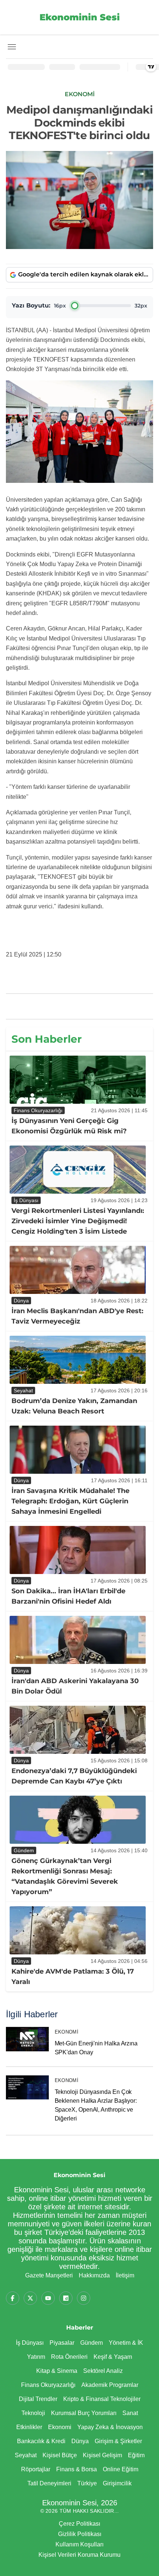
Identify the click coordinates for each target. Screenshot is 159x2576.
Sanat (130, 2413)
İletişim (125, 2275)
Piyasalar (62, 2343)
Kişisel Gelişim (102, 2455)
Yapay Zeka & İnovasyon (110, 2427)
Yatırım (36, 2357)
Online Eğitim (121, 2469)
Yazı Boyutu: (31, 305)
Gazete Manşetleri (49, 2275)
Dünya (80, 2441)
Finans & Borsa (77, 2469)
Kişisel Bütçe (60, 2455)
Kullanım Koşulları (79, 2544)
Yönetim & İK (126, 2343)
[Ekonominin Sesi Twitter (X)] (30, 2298)
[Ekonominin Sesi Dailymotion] (66, 2298)
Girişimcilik (117, 2483)
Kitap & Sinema (57, 2371)
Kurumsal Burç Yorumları (84, 2413)
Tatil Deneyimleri (49, 2483)
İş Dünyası (30, 2343)
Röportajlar (36, 2469)
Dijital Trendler (38, 2399)
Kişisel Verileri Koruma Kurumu (79, 2555)
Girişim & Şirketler (118, 2441)
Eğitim (136, 2455)
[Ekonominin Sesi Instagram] (84, 2298)
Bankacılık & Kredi (41, 2441)
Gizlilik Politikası (80, 2534)
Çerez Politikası (79, 2524)
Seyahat (26, 2455)
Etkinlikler (29, 2427)
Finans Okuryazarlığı (48, 2385)
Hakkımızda (94, 2275)
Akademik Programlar (110, 2385)
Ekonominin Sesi (80, 17)
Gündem (92, 2343)
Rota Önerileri (69, 2357)
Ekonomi (67, 2032)
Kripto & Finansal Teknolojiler (102, 2399)
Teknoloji (33, 2413)
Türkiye (87, 2483)
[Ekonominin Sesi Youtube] (48, 2298)
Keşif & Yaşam (113, 2357)
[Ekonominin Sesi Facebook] (13, 2298)
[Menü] (12, 47)
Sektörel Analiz (103, 2371)
